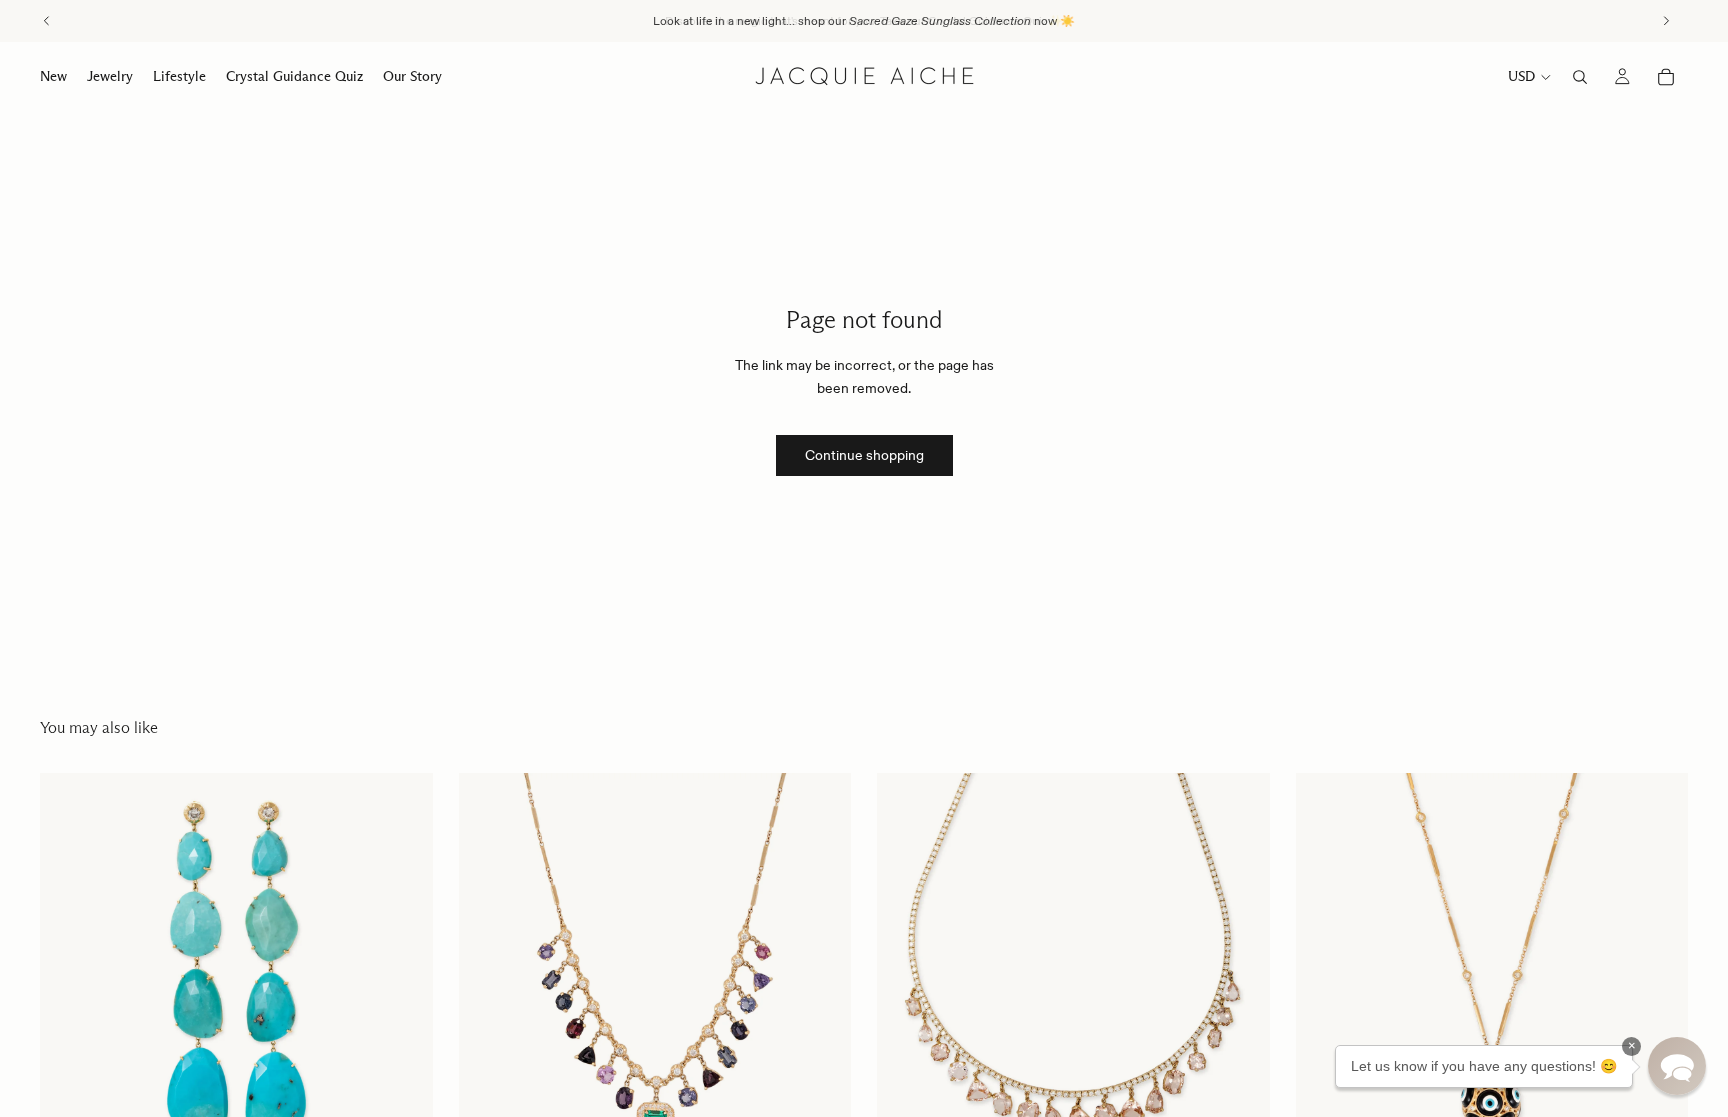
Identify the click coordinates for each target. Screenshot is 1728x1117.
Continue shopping (864, 455)
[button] (1677, 1066)
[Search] (1580, 77)
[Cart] (1666, 77)
